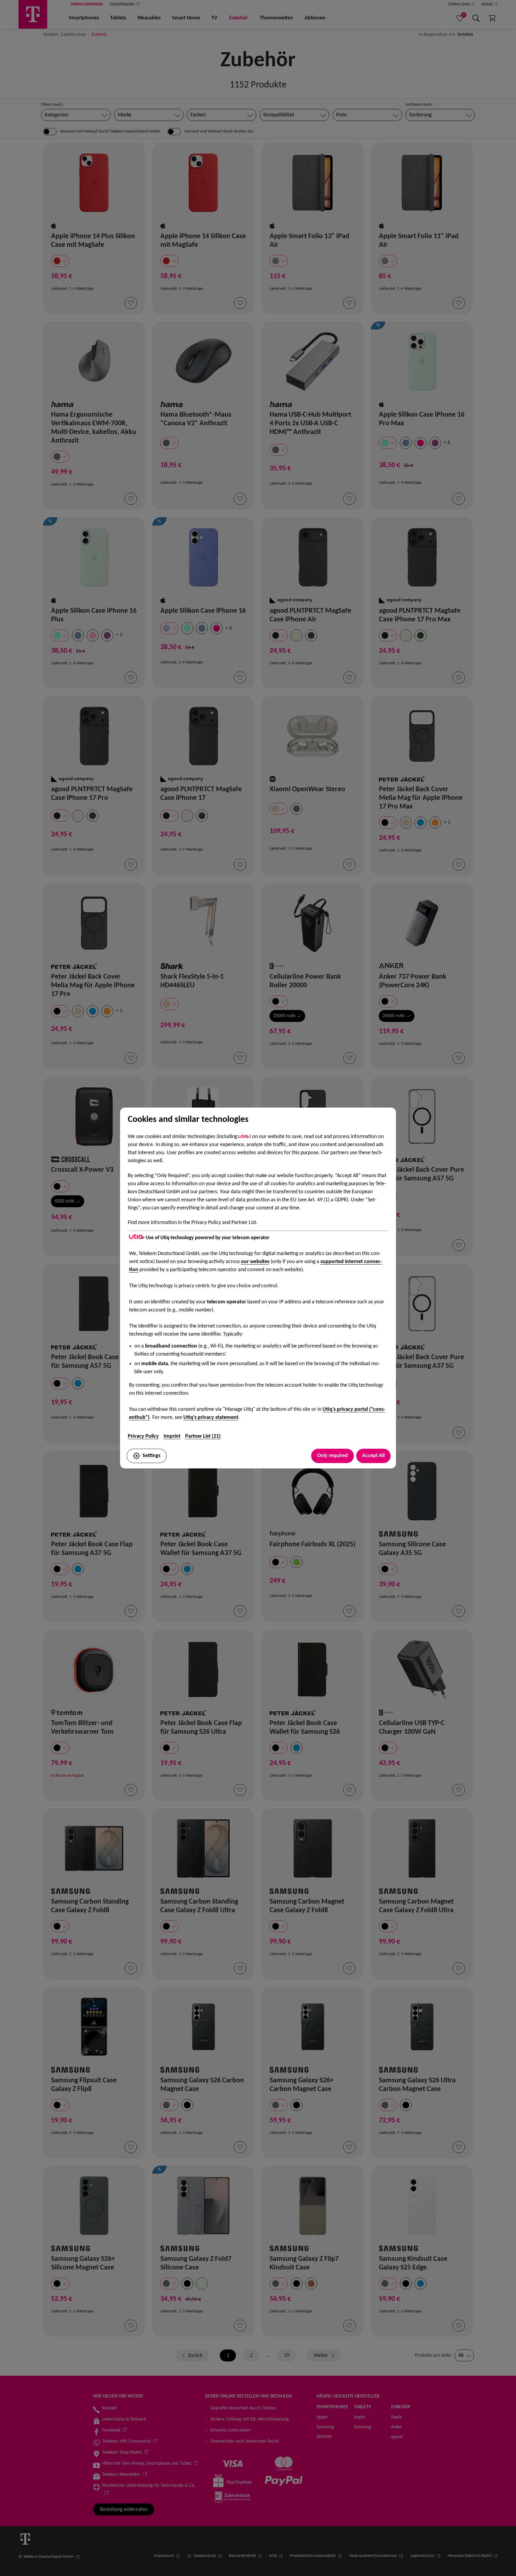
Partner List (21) (203, 1436)
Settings (151, 1456)
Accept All (373, 1456)
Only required (333, 1456)
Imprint (172, 1436)
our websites (255, 1262)
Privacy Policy (143, 1436)
